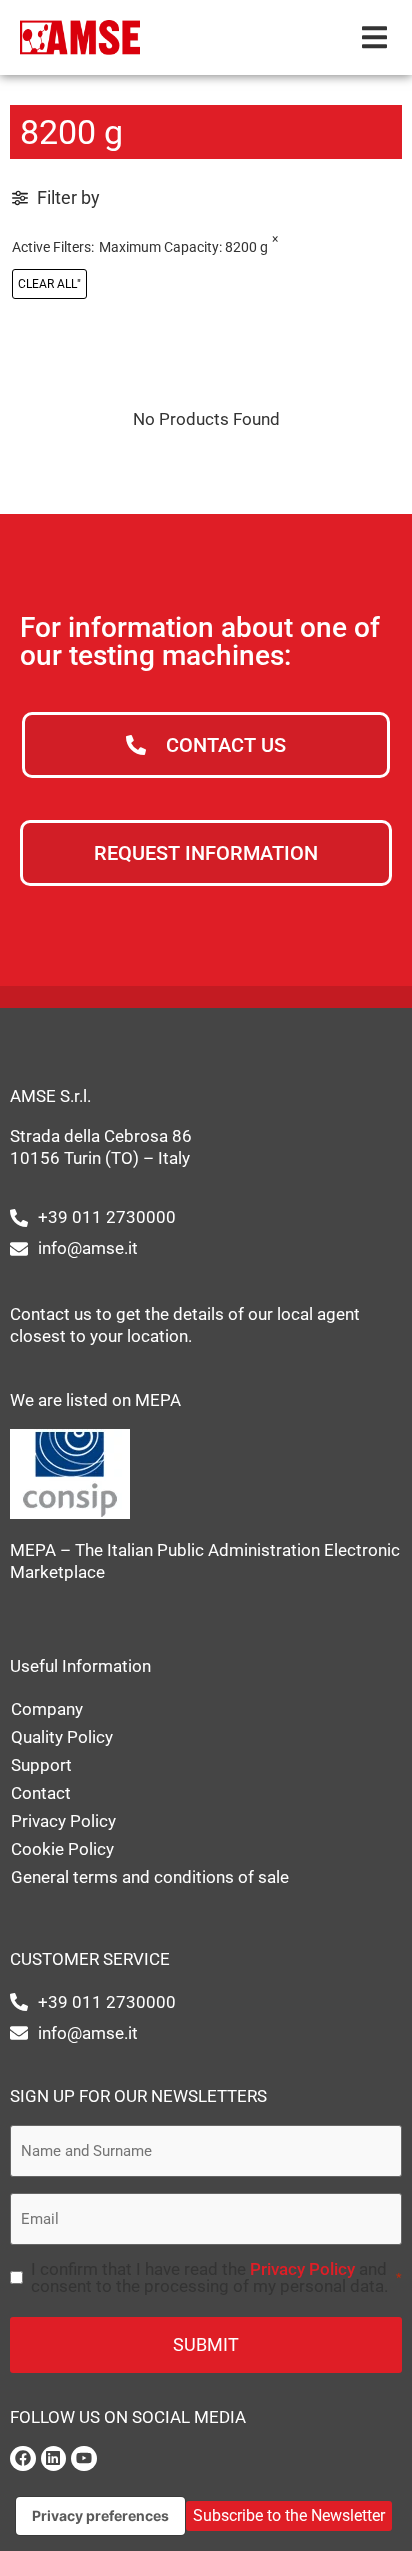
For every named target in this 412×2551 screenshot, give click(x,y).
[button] (374, 37)
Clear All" (49, 284)
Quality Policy (62, 1737)
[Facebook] (23, 2459)
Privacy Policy (63, 1821)
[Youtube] (84, 2459)
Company (47, 1709)
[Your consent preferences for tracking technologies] (100, 2516)
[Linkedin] (54, 2459)
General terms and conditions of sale (150, 1877)
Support (41, 1765)
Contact (41, 1793)
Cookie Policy (62, 1849)
